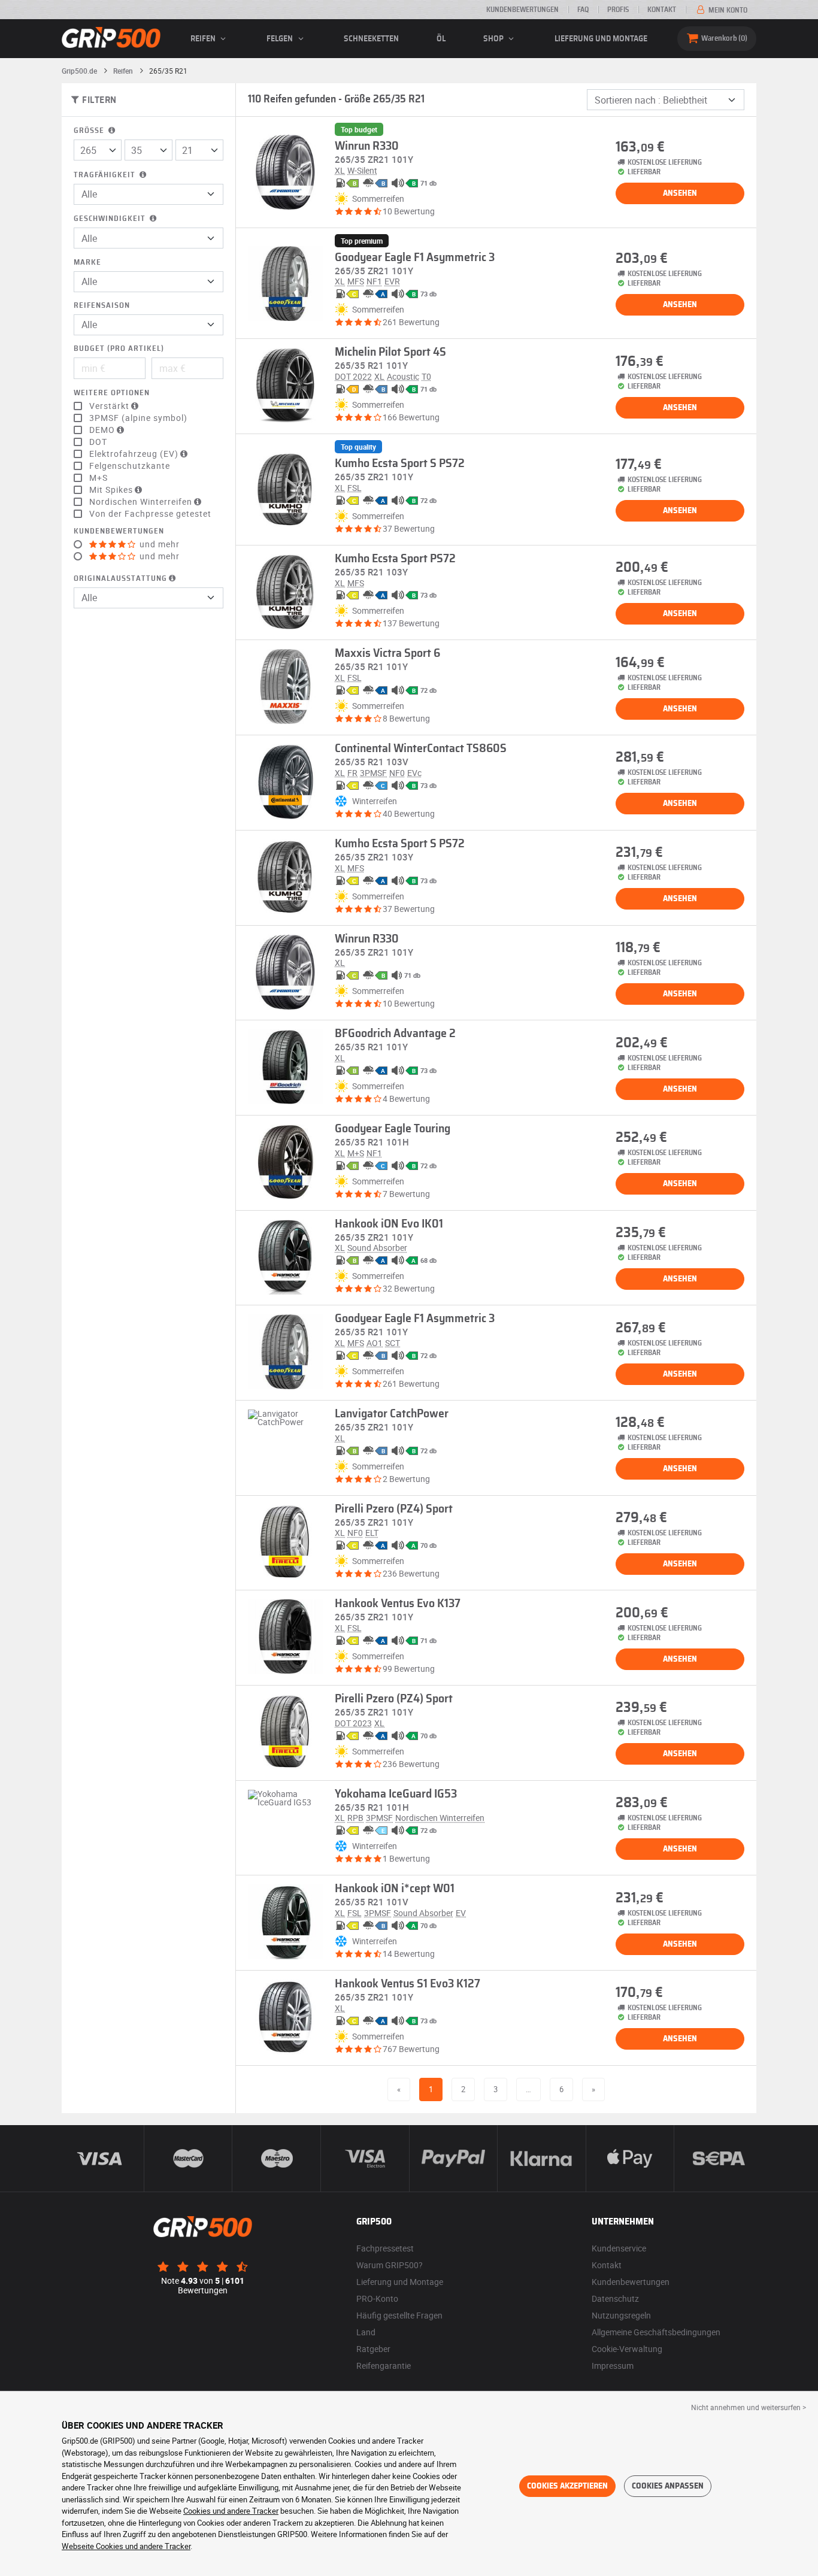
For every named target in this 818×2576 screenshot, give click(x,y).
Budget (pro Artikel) (119, 349)
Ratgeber (373, 2349)
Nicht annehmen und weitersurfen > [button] (749, 2407)
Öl (441, 39)
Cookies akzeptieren (567, 2486)
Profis (618, 10)
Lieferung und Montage (601, 39)
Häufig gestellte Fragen (399, 2315)
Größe (90, 131)
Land (366, 2332)
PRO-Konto (377, 2298)
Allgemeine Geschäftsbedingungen (656, 2332)
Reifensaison (102, 306)
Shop (494, 39)
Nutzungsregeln (621, 2315)
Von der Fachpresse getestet (150, 514)
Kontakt (662, 10)
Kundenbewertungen (522, 10)
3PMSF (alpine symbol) (138, 418)
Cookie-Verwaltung (627, 2349)
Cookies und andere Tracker (231, 2511)
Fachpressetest (385, 2248)
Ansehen (680, 193)
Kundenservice (619, 2248)
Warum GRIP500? (390, 2265)
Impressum (613, 2366)
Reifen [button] (204, 39)
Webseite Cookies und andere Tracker (126, 2546)
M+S (99, 478)
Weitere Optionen (112, 393)
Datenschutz (615, 2298)
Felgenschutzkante (130, 466)
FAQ (583, 10)
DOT (98, 442)
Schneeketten (371, 39)
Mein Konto (727, 10)
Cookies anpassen (668, 2486)
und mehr (158, 544)
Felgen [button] (281, 39)
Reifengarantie (384, 2366)
